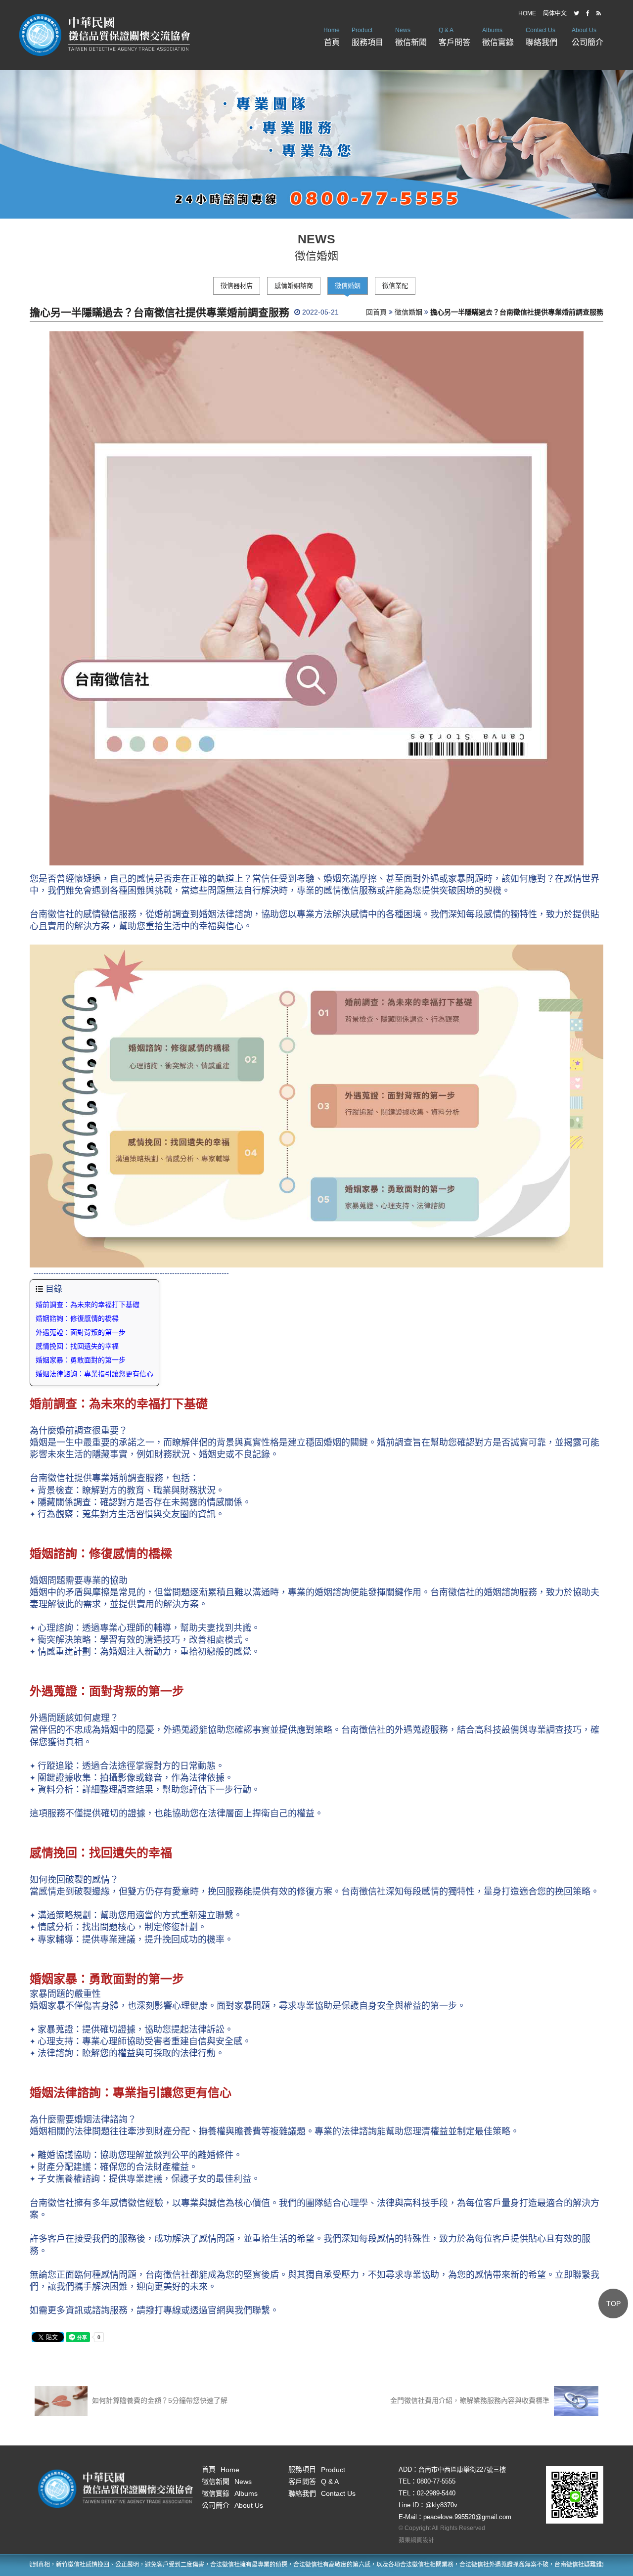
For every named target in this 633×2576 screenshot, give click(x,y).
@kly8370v (441, 2505)
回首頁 (376, 312)
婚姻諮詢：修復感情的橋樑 (77, 1318)
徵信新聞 (411, 37)
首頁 (332, 37)
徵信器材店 (237, 286)
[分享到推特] (576, 13)
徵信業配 (395, 286)
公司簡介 (588, 37)
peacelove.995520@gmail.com (467, 2517)
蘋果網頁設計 (416, 2540)
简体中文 (555, 13)
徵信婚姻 (348, 286)
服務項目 (367, 37)
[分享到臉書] (588, 13)
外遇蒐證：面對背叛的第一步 (81, 1332)
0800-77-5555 (436, 2481)
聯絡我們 (542, 37)
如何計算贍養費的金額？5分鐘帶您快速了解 (159, 2400)
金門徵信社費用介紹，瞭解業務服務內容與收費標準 (471, 2400)
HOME (527, 13)
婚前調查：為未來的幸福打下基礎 (88, 1305)
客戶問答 (454, 37)
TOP (613, 2304)
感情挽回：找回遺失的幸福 (77, 1346)
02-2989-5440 (436, 2493)
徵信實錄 (498, 37)
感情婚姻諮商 (294, 286)
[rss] (599, 13)
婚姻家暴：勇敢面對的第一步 (81, 1360)
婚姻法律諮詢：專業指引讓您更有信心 (94, 1374)
